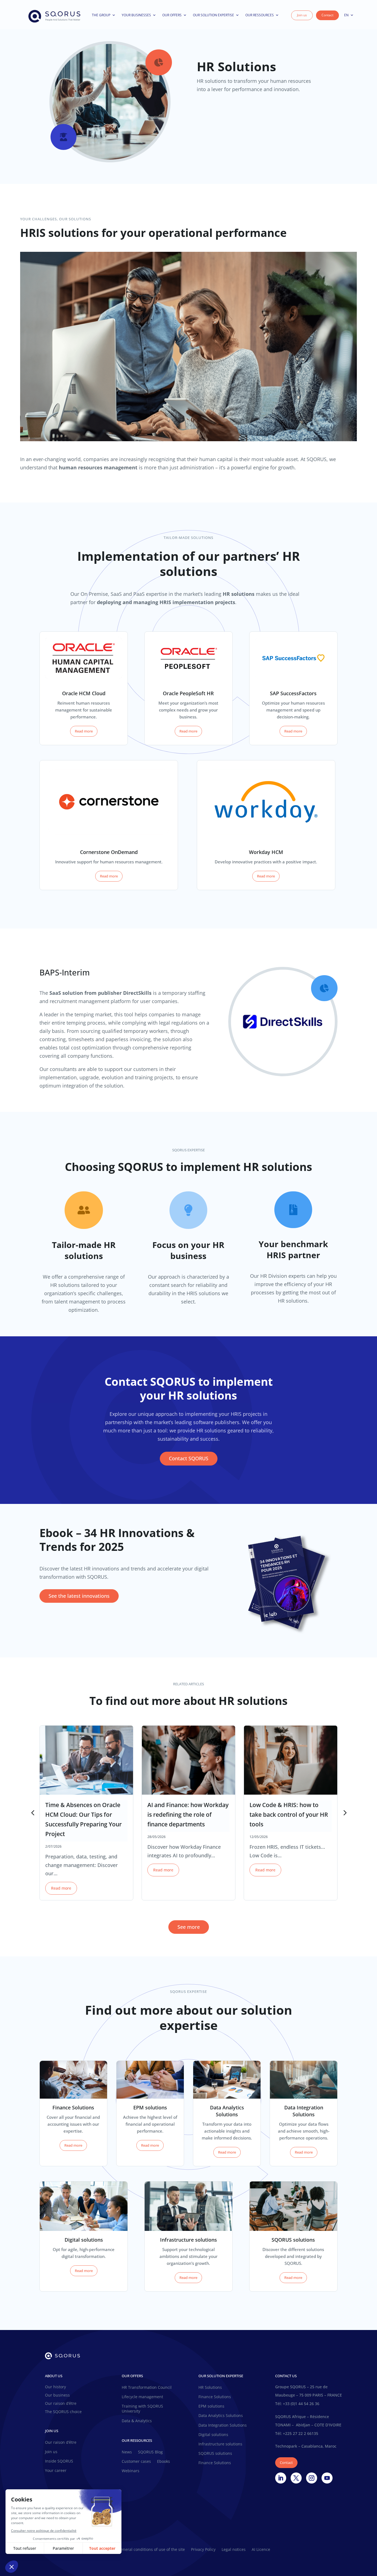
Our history (55, 2387)
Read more (84, 731)
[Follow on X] (296, 2478)
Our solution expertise (213, 15)
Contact (327, 15)
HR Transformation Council (147, 2387)
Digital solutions (213, 2435)
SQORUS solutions (215, 2453)
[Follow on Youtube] (327, 2478)
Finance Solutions (215, 2397)
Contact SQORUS (189, 1458)
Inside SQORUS (59, 2461)
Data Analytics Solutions (221, 2416)
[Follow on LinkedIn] (281, 2478)
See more (189, 1927)
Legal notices (234, 2550)
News (127, 2452)
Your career (56, 2471)
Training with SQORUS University (142, 2409)
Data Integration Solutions (223, 2425)
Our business (57, 2395)
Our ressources (260, 15)
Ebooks (164, 2461)
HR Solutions (210, 2387)
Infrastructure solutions (220, 2444)
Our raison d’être (61, 2404)
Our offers (172, 15)
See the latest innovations (79, 1596)
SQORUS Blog (150, 2452)
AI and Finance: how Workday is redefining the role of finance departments (188, 1815)
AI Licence (261, 2550)
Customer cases (136, 2461)
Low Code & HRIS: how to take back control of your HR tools (289, 1815)
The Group (101, 15)
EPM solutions (211, 2406)
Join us (302, 15)
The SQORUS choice (63, 2412)
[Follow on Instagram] (312, 2478)
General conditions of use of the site (151, 2550)
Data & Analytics (137, 2421)
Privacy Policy (203, 2550)
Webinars (131, 2471)
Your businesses (136, 15)
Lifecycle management (142, 2397)
